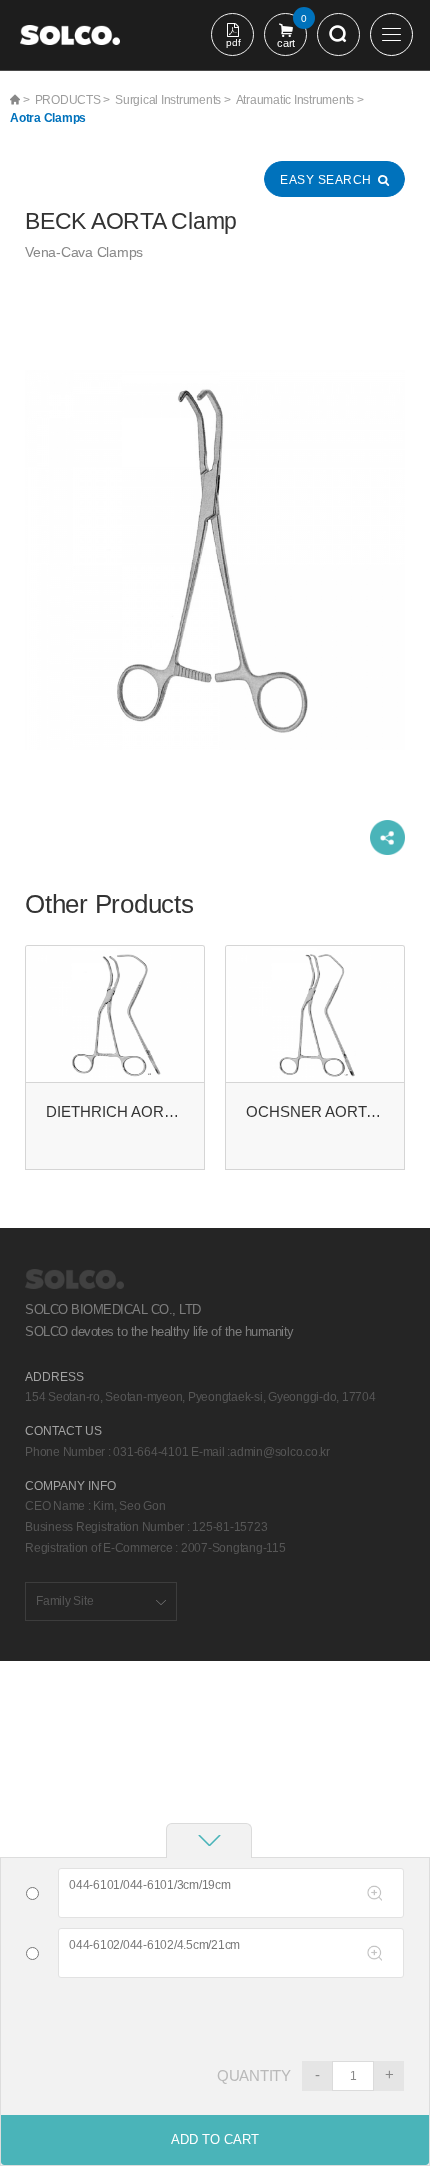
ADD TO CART (215, 2139)
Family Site (64, 1601)
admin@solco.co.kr (280, 1452)
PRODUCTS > (73, 100)
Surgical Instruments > (173, 100)
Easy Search (326, 180)
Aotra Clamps (48, 118)
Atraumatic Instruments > (300, 100)
